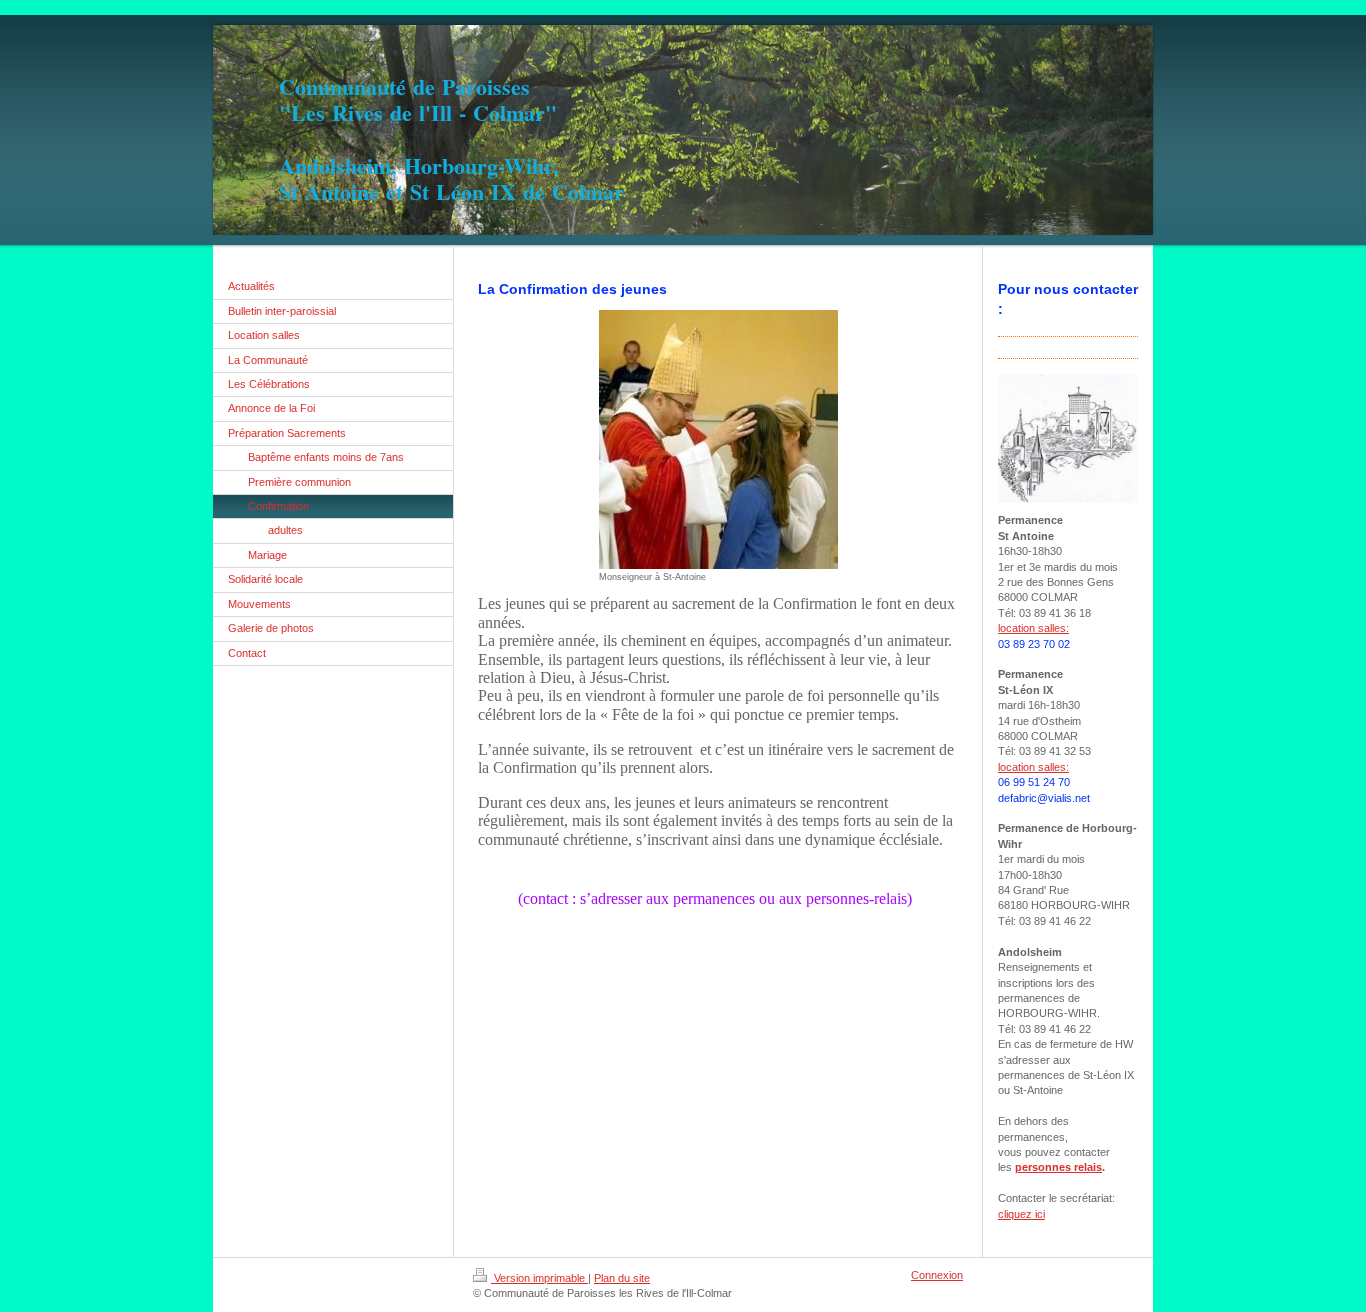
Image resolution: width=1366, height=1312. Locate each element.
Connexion (937, 1275)
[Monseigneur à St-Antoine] (718, 439)
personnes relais (1058, 1167)
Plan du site (622, 1278)
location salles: (1033, 628)
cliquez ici (1021, 1214)
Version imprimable (539, 1278)
